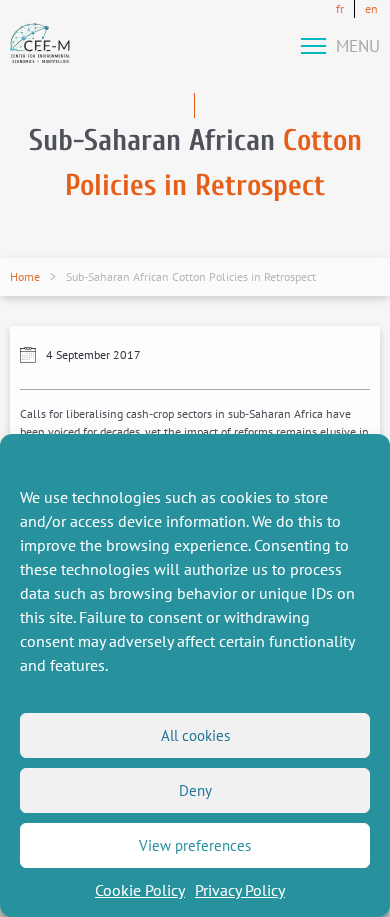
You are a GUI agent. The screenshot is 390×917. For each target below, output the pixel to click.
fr (340, 8)
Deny (195, 790)
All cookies (195, 735)
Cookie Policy (140, 890)
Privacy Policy (240, 890)
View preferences (195, 845)
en (371, 8)
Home (25, 276)
